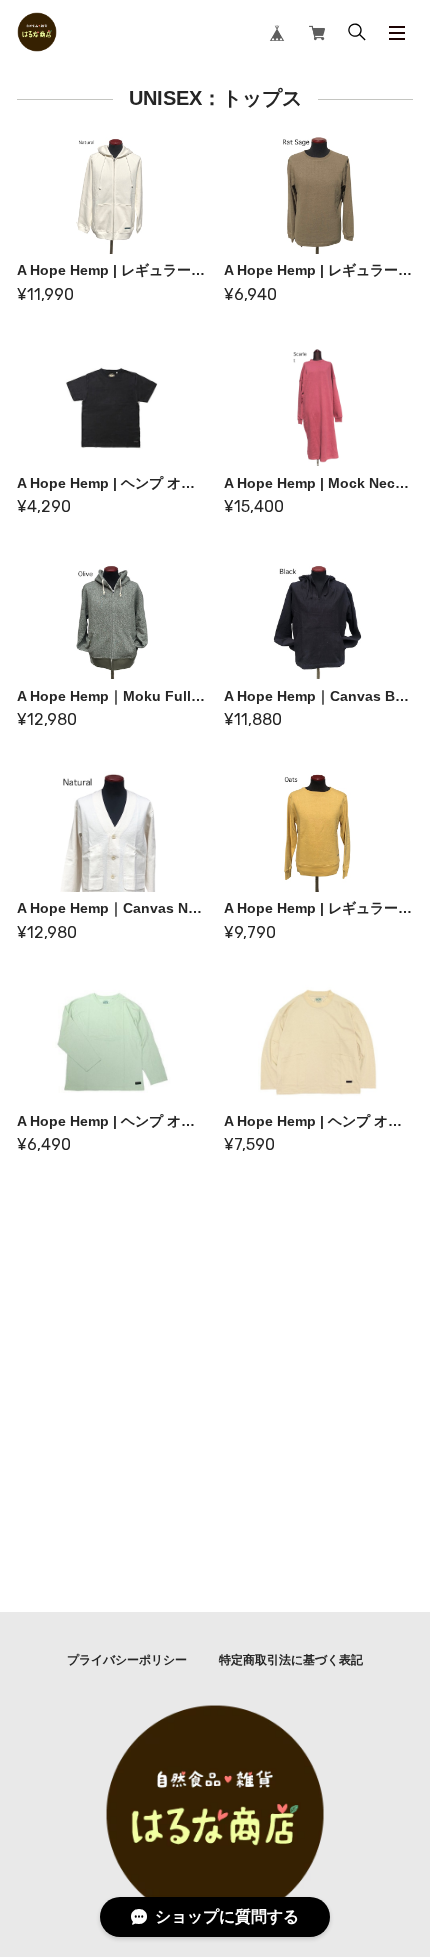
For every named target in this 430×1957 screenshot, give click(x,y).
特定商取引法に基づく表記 (291, 1660)
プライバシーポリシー (127, 1660)
